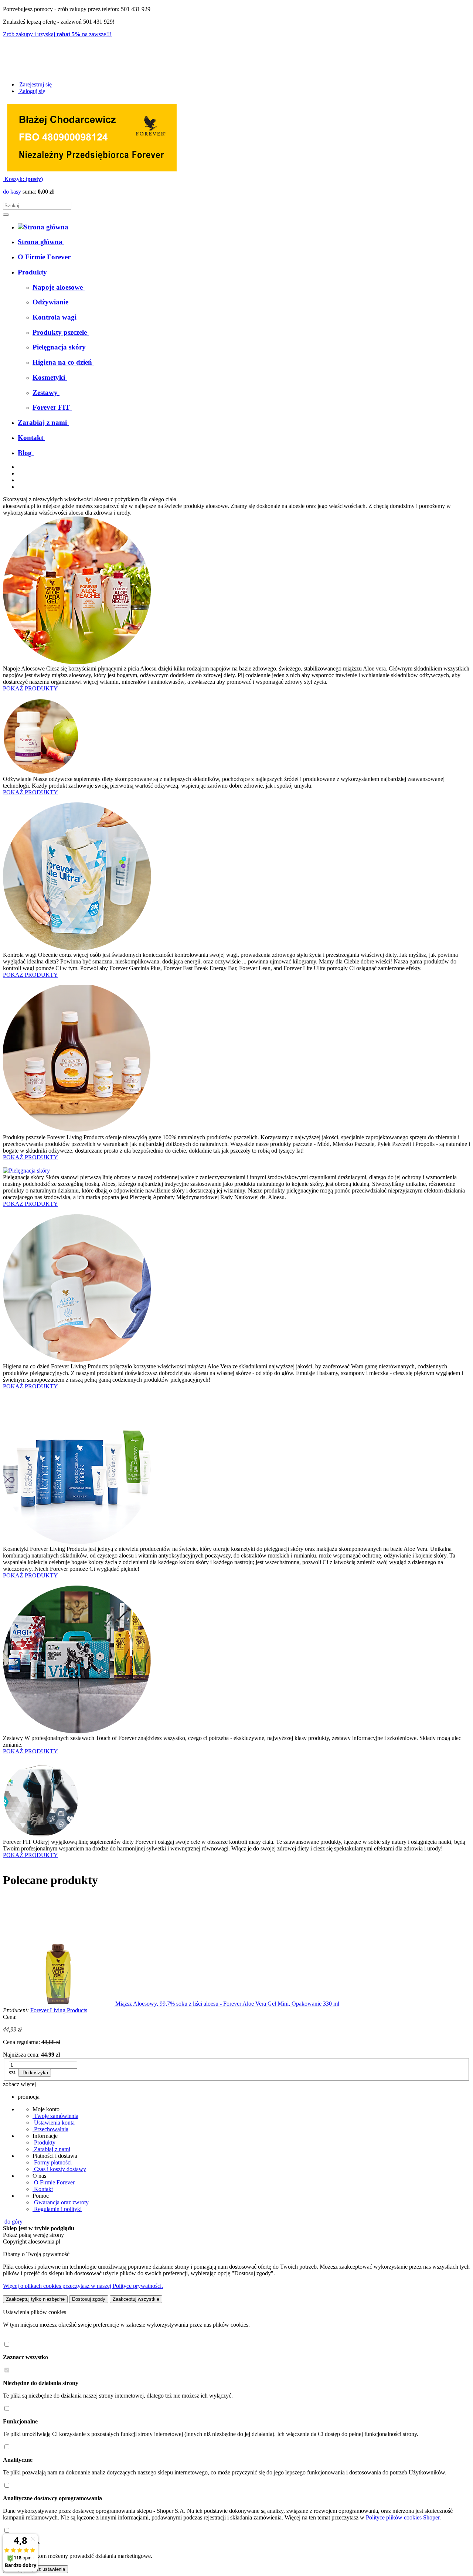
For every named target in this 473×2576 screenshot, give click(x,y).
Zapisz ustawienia (46, 2569)
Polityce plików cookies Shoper (403, 2517)
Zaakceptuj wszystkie (136, 2299)
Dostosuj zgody (89, 2299)
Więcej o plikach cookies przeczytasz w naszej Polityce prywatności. (83, 2286)
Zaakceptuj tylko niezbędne (35, 2299)
